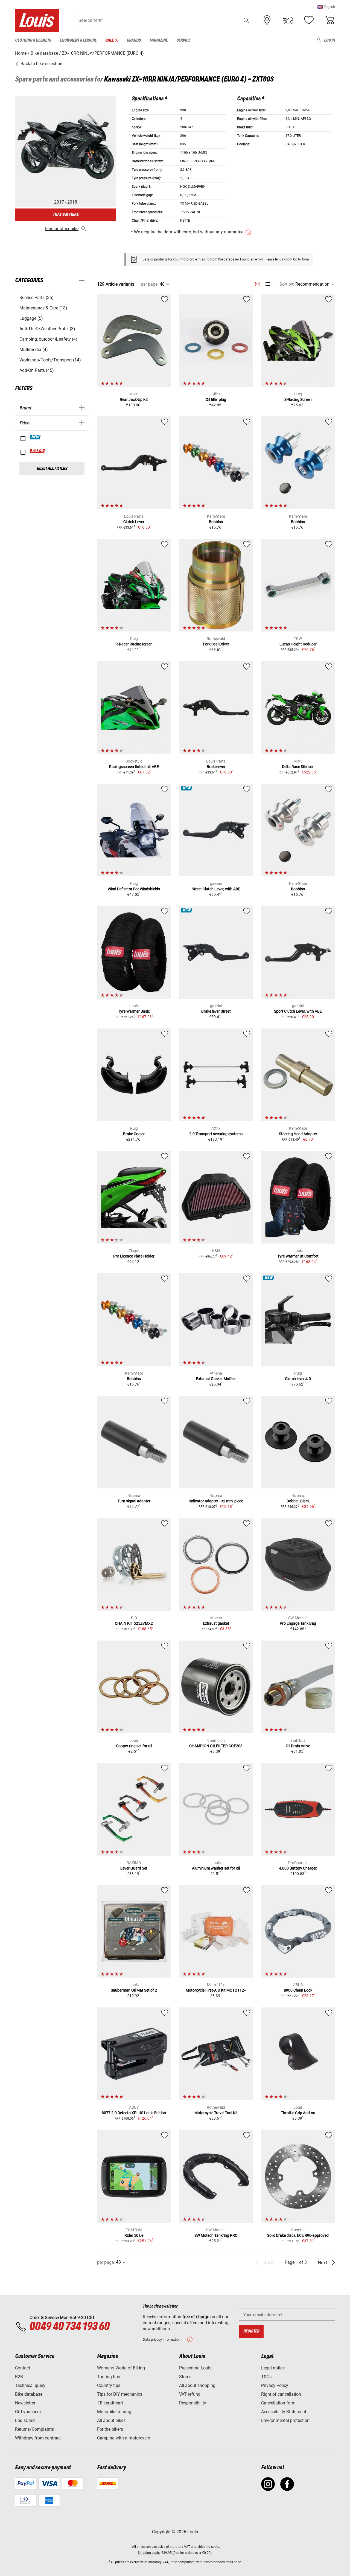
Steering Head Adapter (298, 1134)
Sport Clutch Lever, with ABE (298, 1011)
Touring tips (109, 2377)
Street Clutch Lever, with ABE (216, 889)
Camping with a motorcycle (123, 2438)
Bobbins (216, 522)
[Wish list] (309, 20)
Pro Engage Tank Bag (298, 1623)
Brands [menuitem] (134, 40)
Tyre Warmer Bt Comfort (298, 1256)
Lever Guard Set (134, 1868)
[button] (326, 7)
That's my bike (66, 215)
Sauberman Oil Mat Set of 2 (134, 1990)
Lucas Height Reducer (298, 644)
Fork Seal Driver (216, 644)
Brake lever (216, 767)
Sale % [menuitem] (112, 40)
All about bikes (111, 2420)
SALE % (38, 451)
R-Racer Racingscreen (134, 644)
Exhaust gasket (216, 1623)
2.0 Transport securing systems (216, 1134)
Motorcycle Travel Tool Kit (216, 2113)
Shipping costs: (149, 2553)
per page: (150, 284)
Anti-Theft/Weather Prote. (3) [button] (47, 329)
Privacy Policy (275, 2385)
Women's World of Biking (121, 2368)
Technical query (30, 2385)
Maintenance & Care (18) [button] (43, 308)
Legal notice (273, 2368)
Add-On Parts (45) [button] (37, 370)
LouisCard (25, 2420)
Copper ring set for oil (134, 1746)
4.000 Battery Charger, (298, 1868)
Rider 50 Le (134, 2235)
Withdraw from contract (38, 2438)
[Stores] (267, 20)
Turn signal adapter (134, 1501)
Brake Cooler (134, 1134)
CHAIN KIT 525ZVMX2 (134, 1623)
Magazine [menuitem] (159, 40)
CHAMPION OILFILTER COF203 (216, 1746)
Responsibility (193, 2403)
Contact (23, 2368)
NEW (35, 437)
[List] (267, 284)
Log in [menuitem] (329, 40)
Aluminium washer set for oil (216, 1868)
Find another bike (62, 229)
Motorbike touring (114, 2412)
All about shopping (197, 2385)
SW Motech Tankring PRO (216, 2235)
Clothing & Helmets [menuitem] (33, 40)
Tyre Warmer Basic (134, 1011)
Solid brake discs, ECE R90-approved (298, 2235)
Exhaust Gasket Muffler (216, 1379)
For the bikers (110, 2429)
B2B (19, 2377)
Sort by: (287, 284)
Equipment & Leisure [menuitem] (78, 40)
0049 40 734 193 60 (69, 2327)
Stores (185, 2377)
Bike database (29, 2394)
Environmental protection (285, 2420)
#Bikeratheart (110, 2403)
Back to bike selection (41, 64)
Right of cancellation (281, 2394)
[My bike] (288, 20)
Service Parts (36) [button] (37, 298)
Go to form (301, 259)
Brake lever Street (216, 1011)
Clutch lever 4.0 (298, 1379)
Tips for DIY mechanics (120, 2394)
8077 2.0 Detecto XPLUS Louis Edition (134, 2113)
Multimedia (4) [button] (34, 350)
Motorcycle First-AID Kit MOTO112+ (216, 1990)
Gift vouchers (28, 2412)
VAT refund (190, 2394)
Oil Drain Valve (298, 1746)
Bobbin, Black (298, 1501)
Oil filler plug (216, 399)
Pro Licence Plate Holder (134, 1256)
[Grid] (257, 283)
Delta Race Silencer (298, 767)
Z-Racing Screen (298, 399)
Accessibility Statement (284, 2412)
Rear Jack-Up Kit (134, 399)
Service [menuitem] (183, 40)
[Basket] (329, 20)
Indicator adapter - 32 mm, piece (216, 1501)
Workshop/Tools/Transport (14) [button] (50, 360)
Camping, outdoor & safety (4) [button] (48, 339)
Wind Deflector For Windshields (134, 889)
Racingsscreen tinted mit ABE (134, 767)
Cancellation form (278, 2403)
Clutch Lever (134, 522)
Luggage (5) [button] (31, 318)
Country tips (109, 2385)
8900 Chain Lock (298, 1990)
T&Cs (266, 2377)
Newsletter (25, 2403)
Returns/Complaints (34, 2429)
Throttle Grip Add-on (298, 2113)
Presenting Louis (195, 2368)
